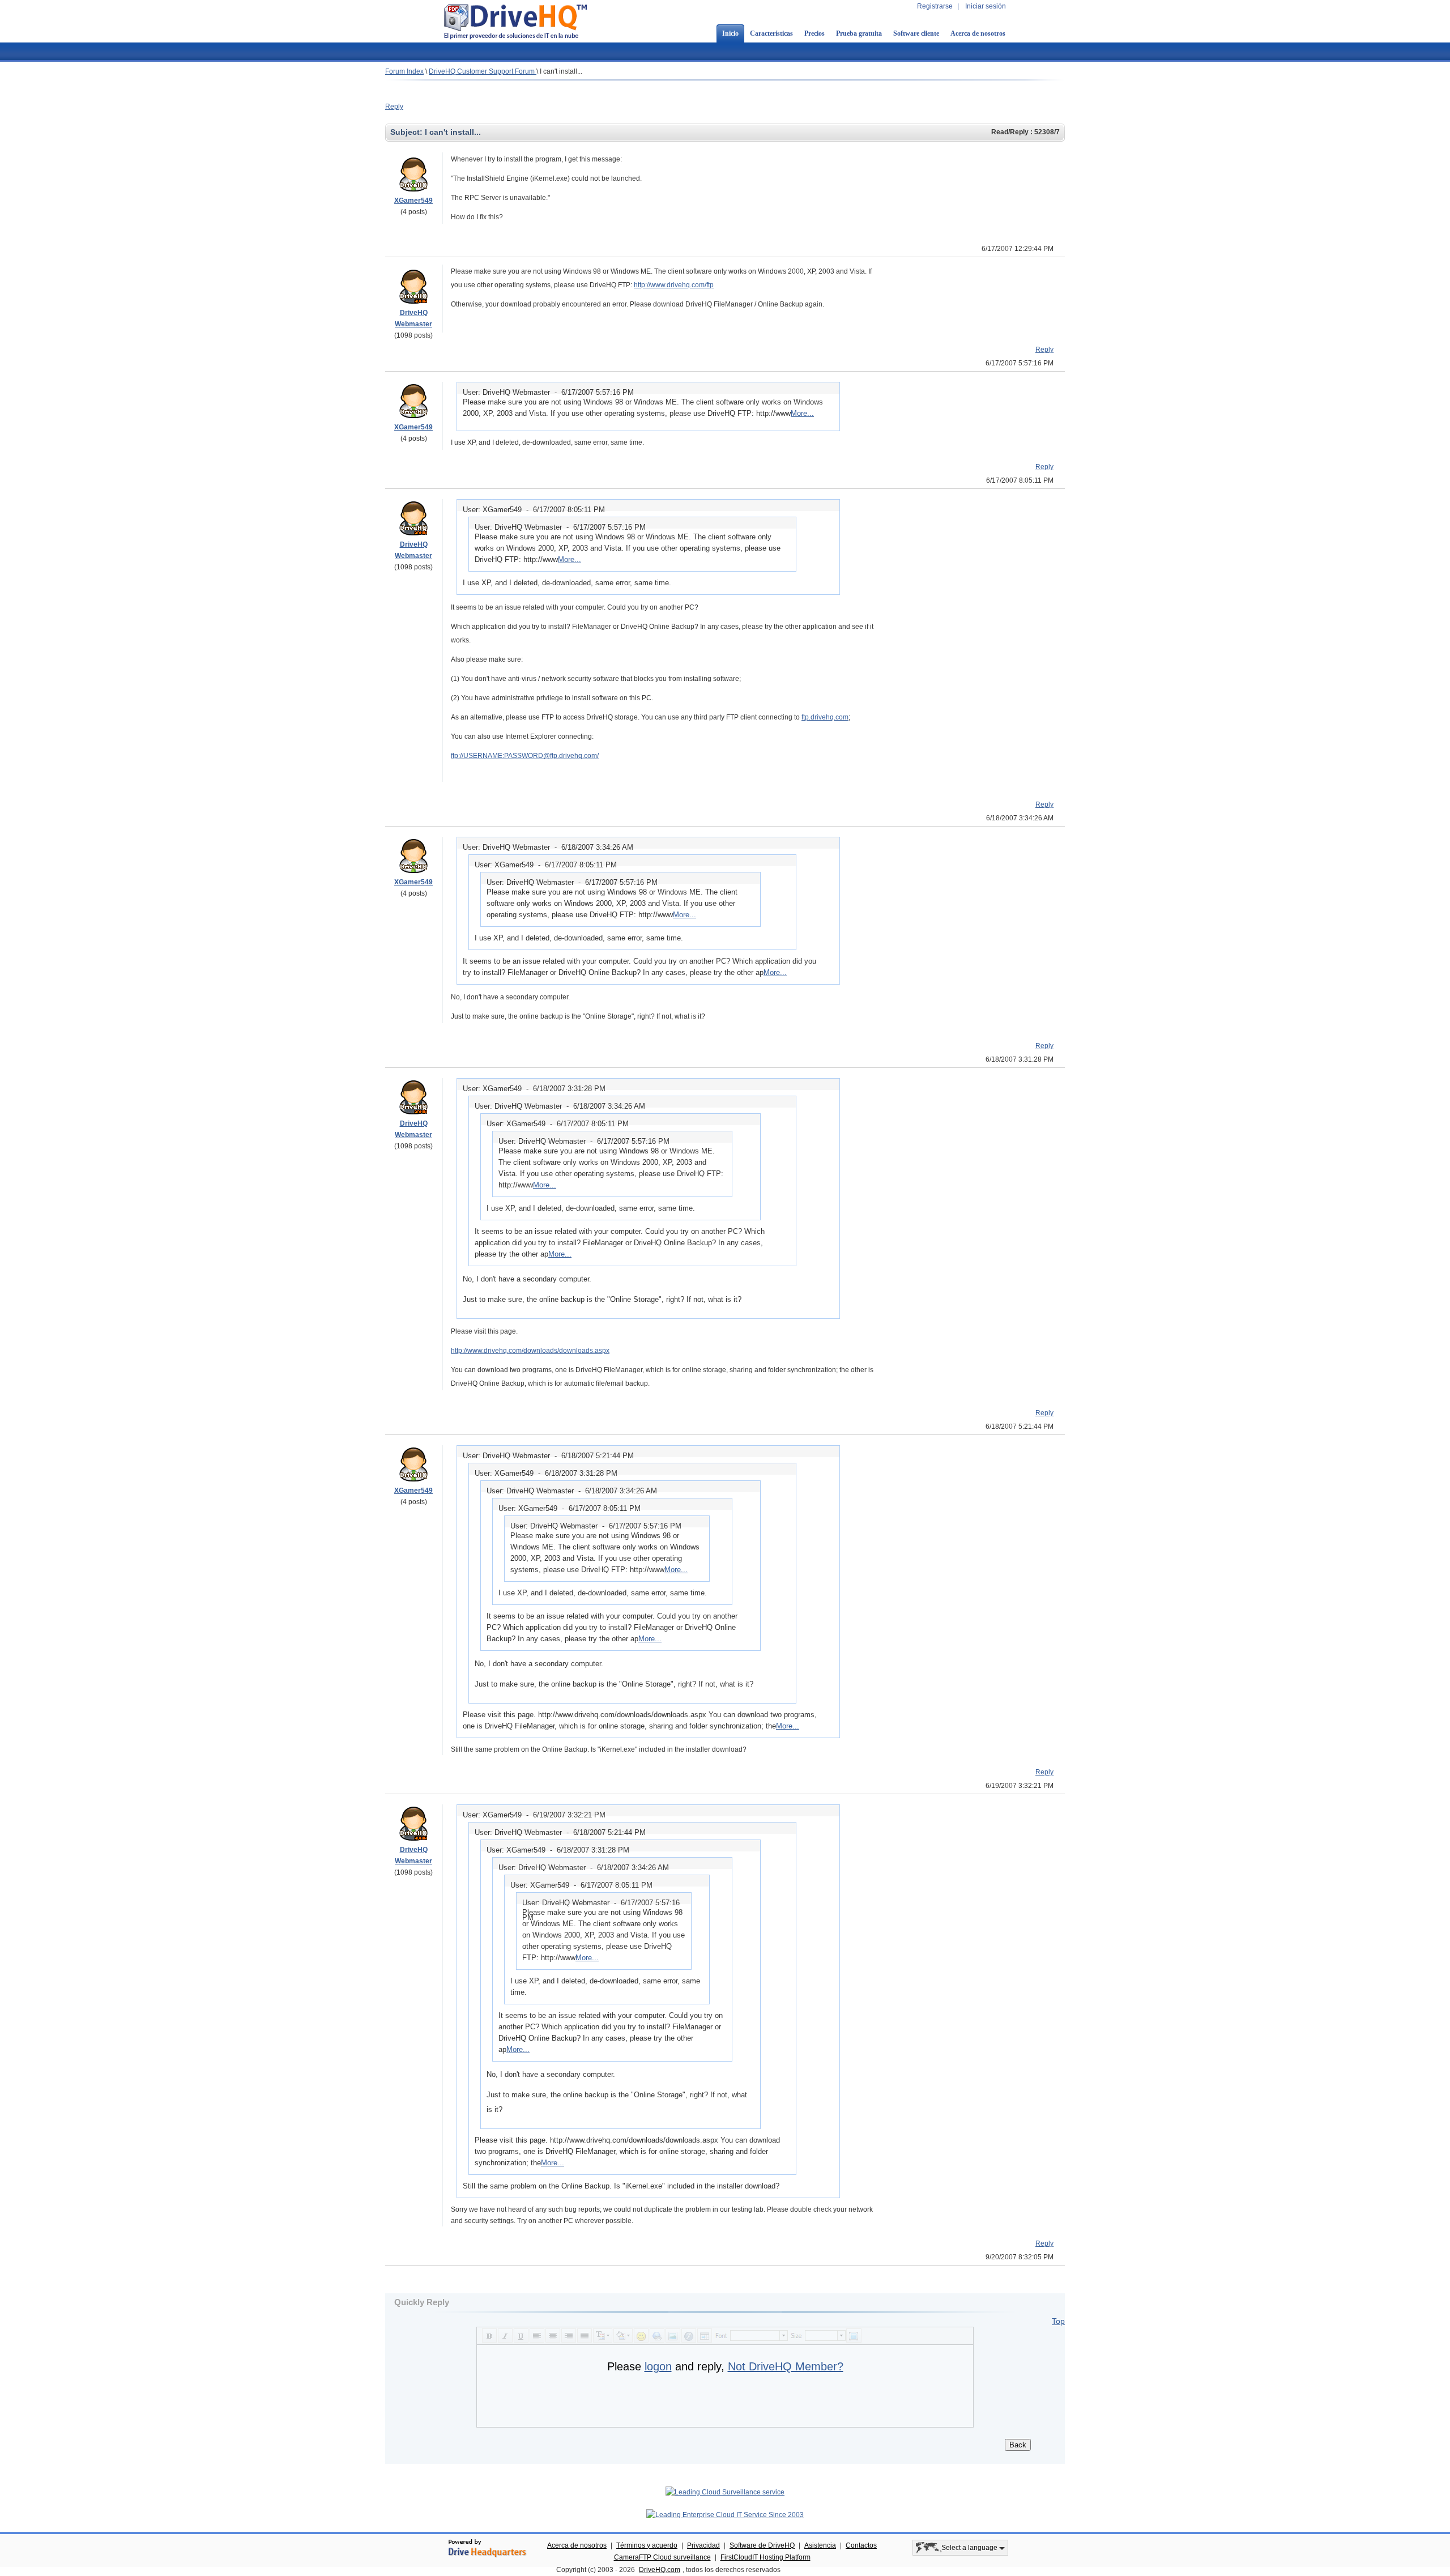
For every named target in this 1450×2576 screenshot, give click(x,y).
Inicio (730, 33)
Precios (814, 33)
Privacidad (703, 2545)
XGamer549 (413, 201)
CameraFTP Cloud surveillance (662, 2557)
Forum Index (404, 71)
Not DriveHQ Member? (786, 2366)
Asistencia (820, 2545)
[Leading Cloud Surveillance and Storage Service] (725, 2492)
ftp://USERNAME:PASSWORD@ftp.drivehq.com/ (525, 756)
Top (1058, 2321)
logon (658, 2366)
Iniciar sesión (986, 6)
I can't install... (561, 71)
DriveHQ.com (660, 2570)
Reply (394, 107)
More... (802, 413)
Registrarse (935, 6)
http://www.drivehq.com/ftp (674, 285)
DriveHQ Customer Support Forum (483, 71)
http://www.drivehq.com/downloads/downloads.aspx (530, 1351)
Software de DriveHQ (762, 2545)
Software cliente (916, 33)
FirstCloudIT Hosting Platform (765, 2557)
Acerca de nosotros (978, 33)
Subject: (408, 132)
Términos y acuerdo (647, 2545)
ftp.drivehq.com (825, 717)
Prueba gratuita (859, 33)
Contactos (861, 2545)
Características (771, 33)
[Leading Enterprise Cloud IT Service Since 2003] (725, 2515)
